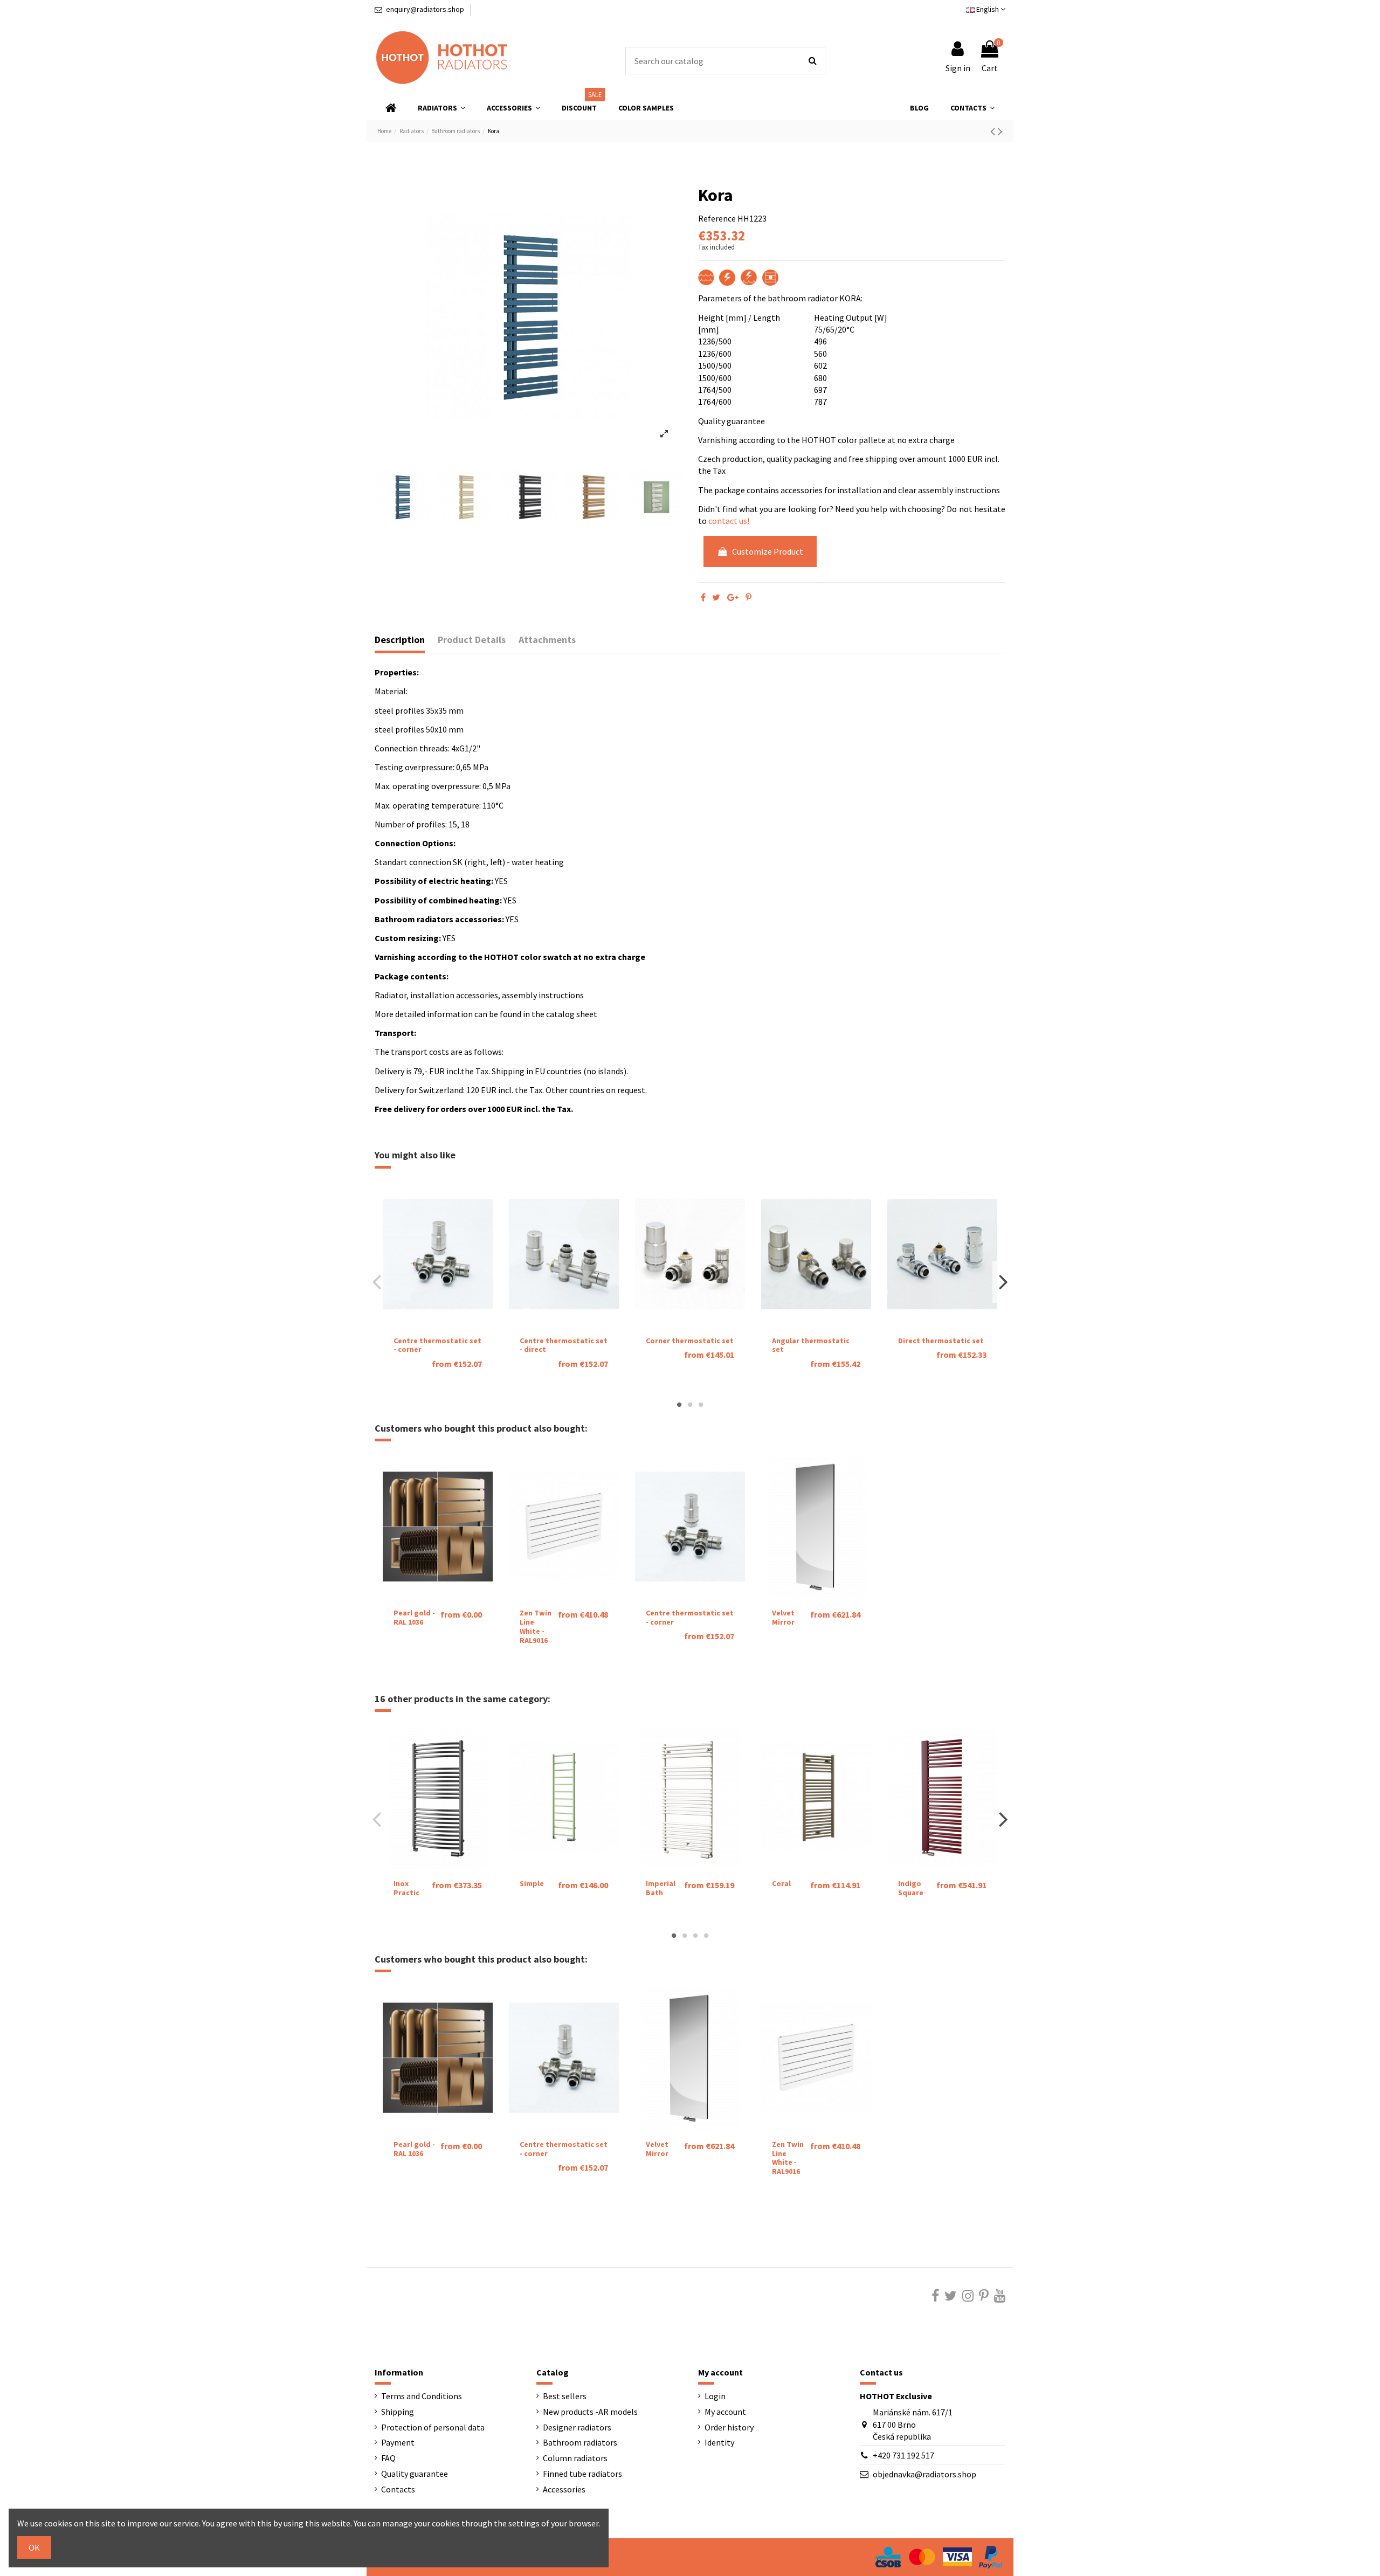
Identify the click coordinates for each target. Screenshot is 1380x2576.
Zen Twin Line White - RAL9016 (536, 1626)
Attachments (547, 640)
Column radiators (575, 2458)
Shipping (398, 2412)
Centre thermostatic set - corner (437, 1345)
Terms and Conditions (422, 2396)
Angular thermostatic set (811, 1345)
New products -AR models (590, 2412)
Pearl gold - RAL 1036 (414, 1617)
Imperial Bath (661, 1888)
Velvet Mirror (783, 1617)
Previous (377, 1282)
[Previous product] (994, 131)
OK (34, 2547)
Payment (398, 2442)
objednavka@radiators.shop (924, 2474)
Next (1003, 1282)
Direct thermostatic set (941, 1341)
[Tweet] (716, 597)
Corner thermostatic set (690, 1341)
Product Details (472, 640)
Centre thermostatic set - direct (564, 1345)
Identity (719, 2442)
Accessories (564, 2489)
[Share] (703, 597)
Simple (532, 1883)
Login (715, 2396)
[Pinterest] (748, 597)
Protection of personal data (433, 2427)
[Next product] (1000, 131)
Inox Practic (406, 1888)
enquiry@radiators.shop (425, 9)
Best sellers (565, 2396)
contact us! (729, 521)
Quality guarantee (415, 2474)
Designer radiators (577, 2427)
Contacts (398, 2489)
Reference (717, 218)
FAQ (388, 2458)
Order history (729, 2427)
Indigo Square (911, 1888)
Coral (781, 1883)
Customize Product (768, 551)
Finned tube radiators (582, 2474)
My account (725, 2412)
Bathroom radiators (580, 2442)
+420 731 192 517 (903, 2455)
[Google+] (733, 597)
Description (400, 640)
